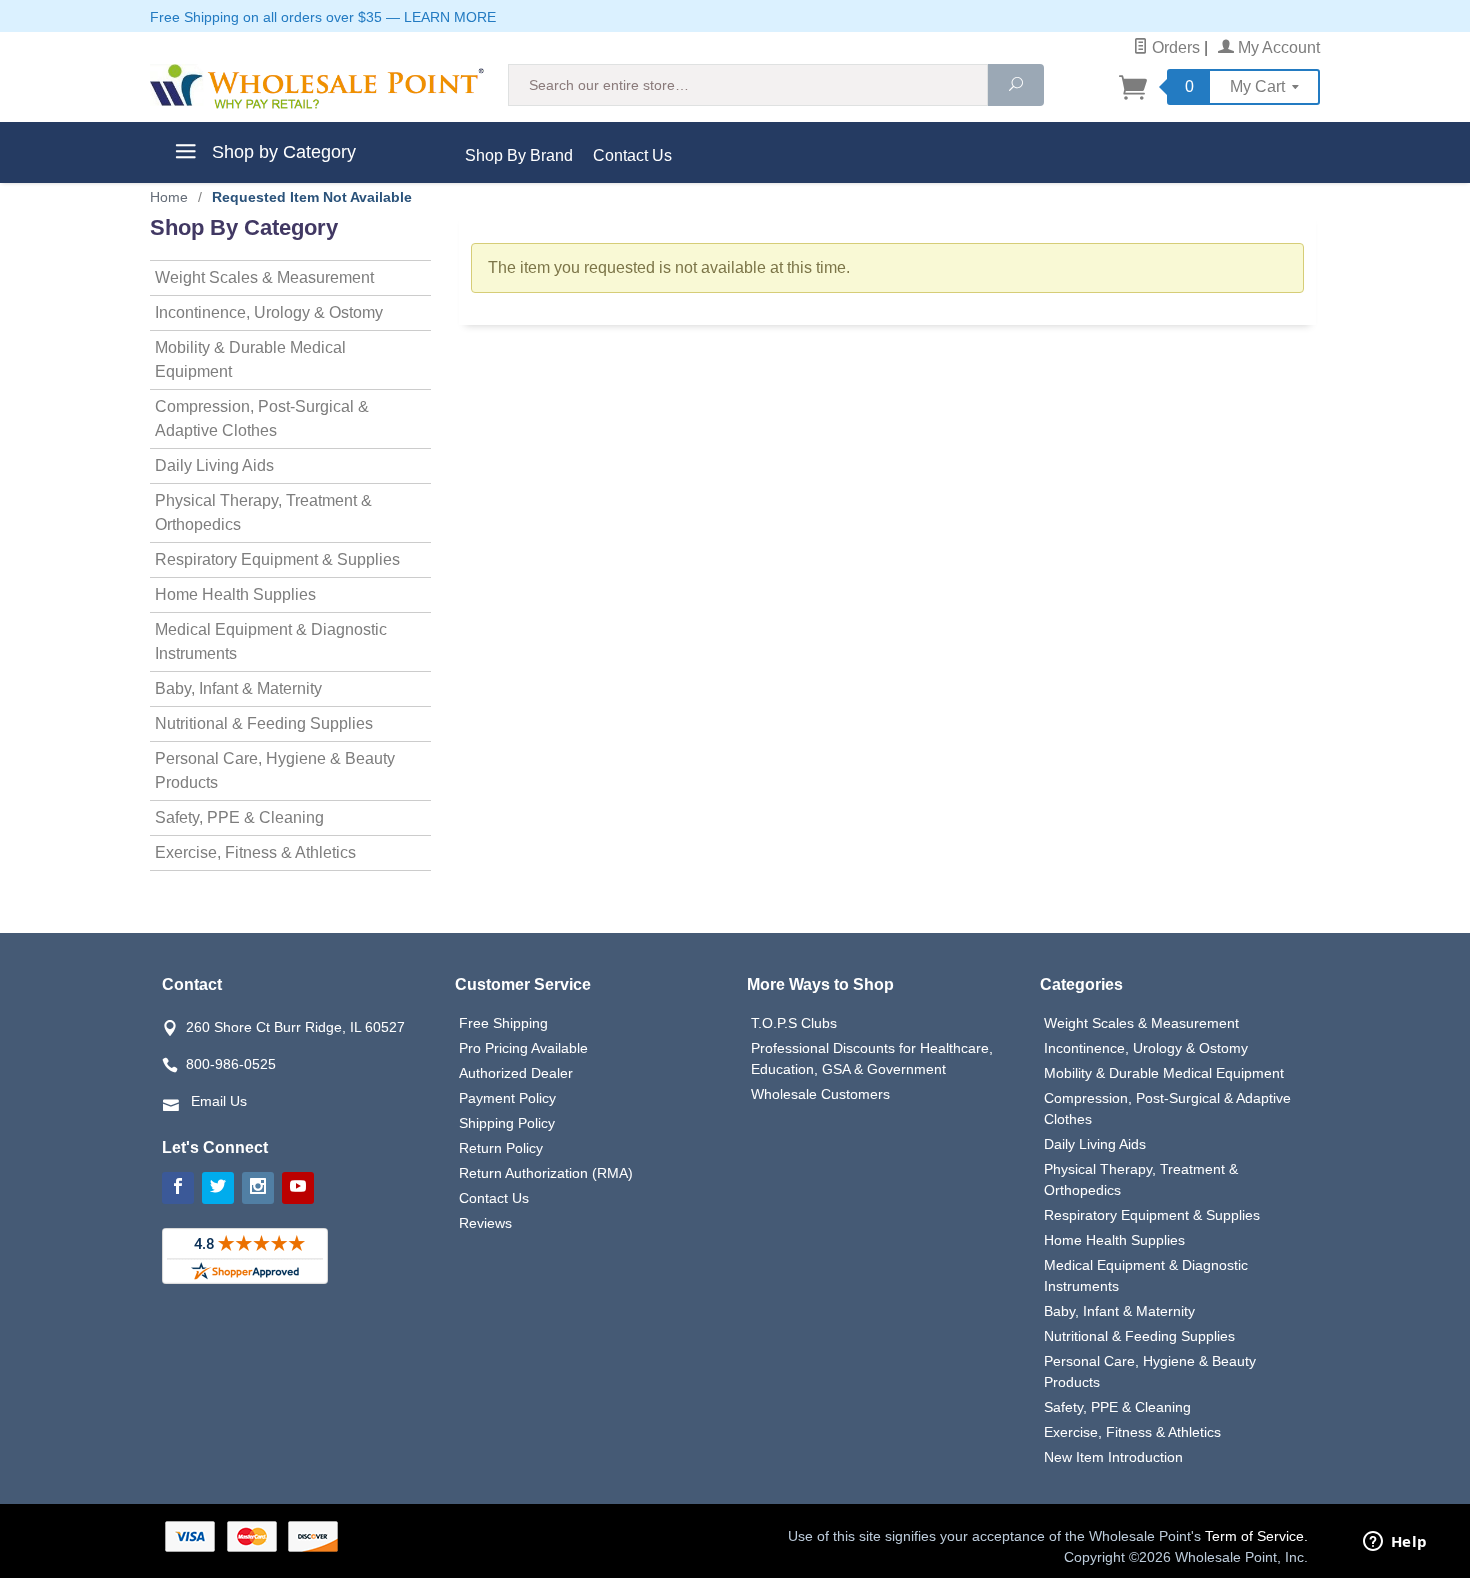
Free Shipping (503, 1023)
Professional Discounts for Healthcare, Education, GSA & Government (872, 1058)
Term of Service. (1256, 1536)
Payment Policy (507, 1098)
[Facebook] (178, 1188)
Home (169, 197)
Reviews (485, 1223)
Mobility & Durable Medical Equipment (250, 359)
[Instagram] (258, 1188)
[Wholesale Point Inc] (317, 86)
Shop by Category (281, 152)
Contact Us (632, 155)
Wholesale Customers (820, 1094)
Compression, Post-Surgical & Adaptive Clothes (262, 418)
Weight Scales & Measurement (264, 277)
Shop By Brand (519, 155)
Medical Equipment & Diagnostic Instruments (271, 641)
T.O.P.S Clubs (794, 1023)
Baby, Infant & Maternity (238, 688)
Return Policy (501, 1148)
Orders (1174, 47)
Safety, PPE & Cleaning (239, 817)
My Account (1277, 47)
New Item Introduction (1113, 1457)
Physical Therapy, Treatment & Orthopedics (263, 512)
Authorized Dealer (516, 1073)
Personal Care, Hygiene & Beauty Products (275, 770)
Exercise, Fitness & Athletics (255, 852)
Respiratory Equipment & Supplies (277, 559)
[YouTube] (298, 1188)
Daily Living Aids (214, 465)
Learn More (450, 17)
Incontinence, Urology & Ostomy (269, 312)
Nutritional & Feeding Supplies (264, 723)
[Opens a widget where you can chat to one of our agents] (1395, 1543)
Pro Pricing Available (523, 1048)
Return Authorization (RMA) (546, 1173)
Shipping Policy (507, 1123)
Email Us (219, 1101)
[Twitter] (218, 1188)
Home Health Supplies (235, 594)
